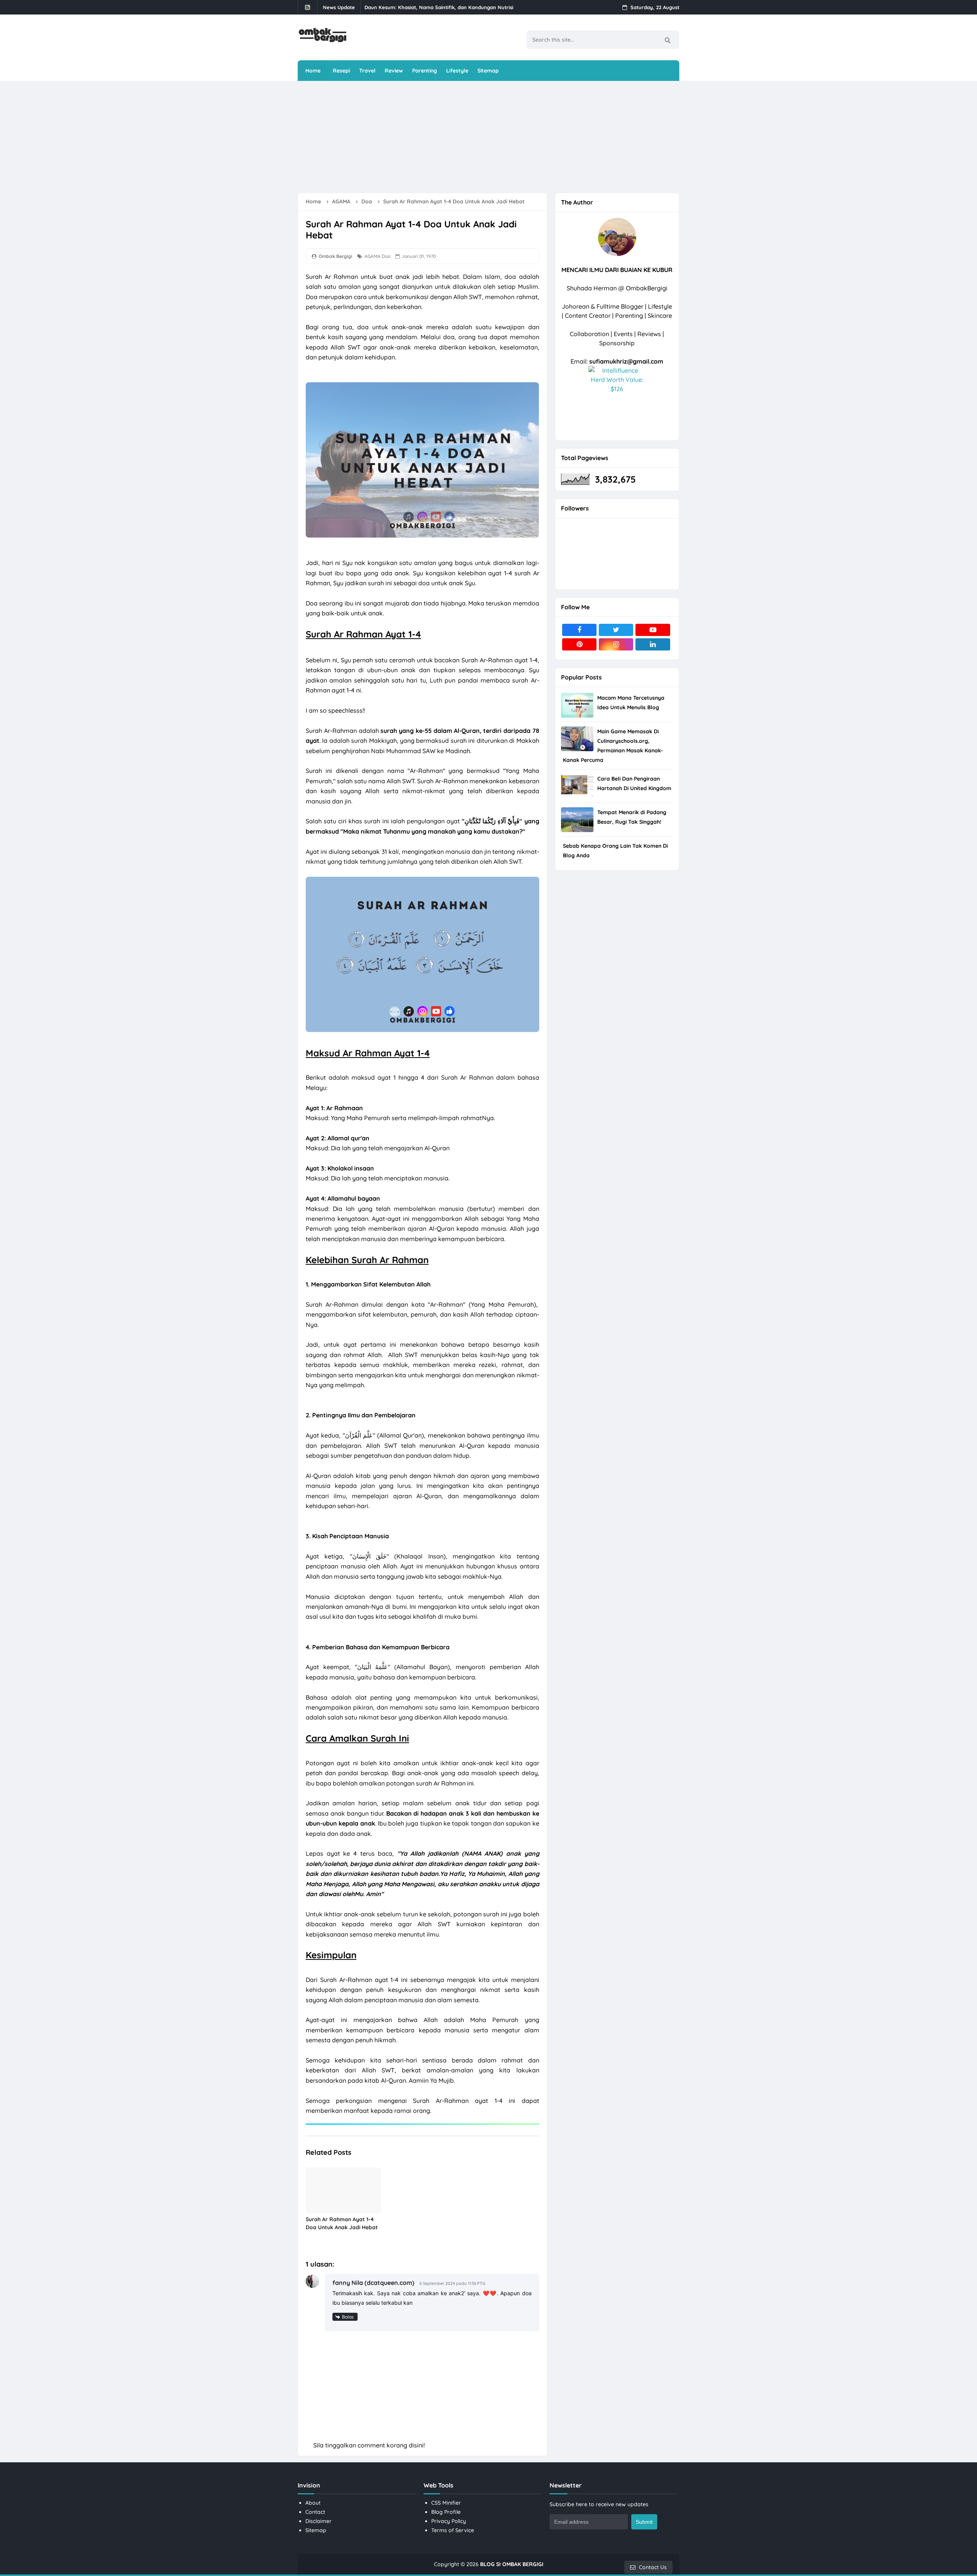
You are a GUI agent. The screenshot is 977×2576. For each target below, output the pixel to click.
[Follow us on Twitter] (616, 630)
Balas (348, 2317)
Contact (315, 2512)
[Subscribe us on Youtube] (653, 630)
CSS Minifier (446, 2503)
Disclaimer (318, 2521)
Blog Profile (446, 2512)
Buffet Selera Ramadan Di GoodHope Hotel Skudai (426, 7)
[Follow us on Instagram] (616, 644)
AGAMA (372, 256)
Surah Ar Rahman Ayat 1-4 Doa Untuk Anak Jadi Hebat (342, 2223)
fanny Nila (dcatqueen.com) (373, 2283)
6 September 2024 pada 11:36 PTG (452, 2283)
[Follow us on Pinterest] (579, 644)
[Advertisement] (483, 137)
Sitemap (316, 2530)
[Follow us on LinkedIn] (653, 644)
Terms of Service (453, 2530)
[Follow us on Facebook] (579, 630)
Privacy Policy (449, 2521)
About (313, 2503)
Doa (386, 256)
